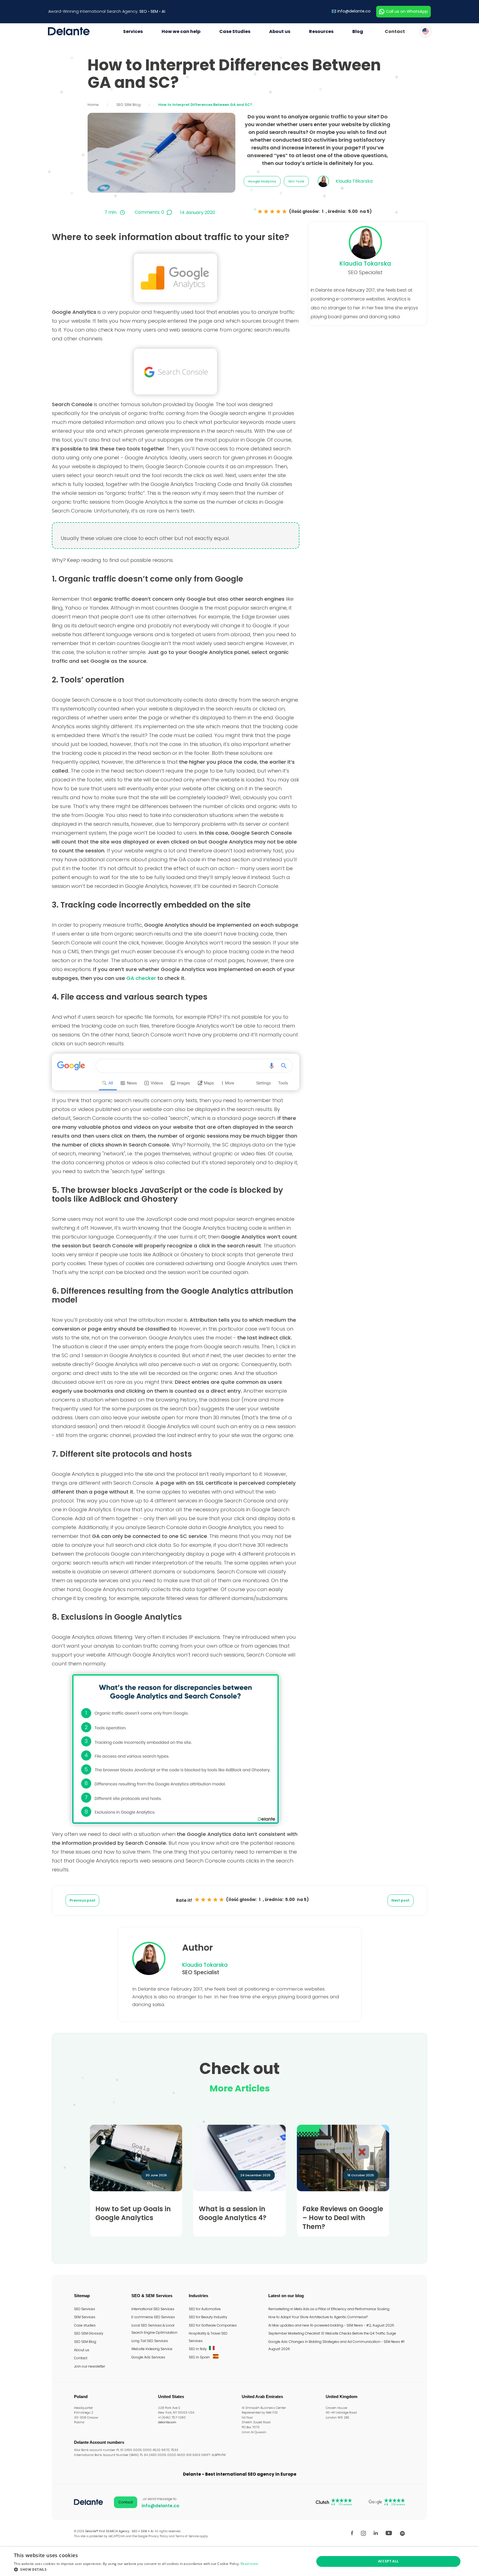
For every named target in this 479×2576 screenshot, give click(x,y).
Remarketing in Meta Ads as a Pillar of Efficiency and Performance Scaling (329, 2309)
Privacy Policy (158, 2536)
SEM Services (85, 2317)
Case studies (85, 2325)
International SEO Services (153, 2309)
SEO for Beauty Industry (208, 2317)
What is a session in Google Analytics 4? (233, 2213)
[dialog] (239, 2561)
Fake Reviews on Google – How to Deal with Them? (343, 2218)
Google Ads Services (148, 2357)
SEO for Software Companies (213, 2325)
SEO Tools (296, 181)
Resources (321, 31)
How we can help (181, 31)
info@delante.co (354, 11)
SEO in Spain (200, 2357)
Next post (400, 1900)
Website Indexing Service (152, 2349)
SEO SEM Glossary (89, 2333)
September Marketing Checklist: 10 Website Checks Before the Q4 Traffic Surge (332, 2333)
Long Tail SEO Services (150, 2341)
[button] (136, 2569)
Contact (395, 31)
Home (93, 105)
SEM (154, 11)
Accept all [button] (388, 2561)
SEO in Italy (198, 2349)
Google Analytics (262, 181)
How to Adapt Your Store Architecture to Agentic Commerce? (318, 2317)
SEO (143, 11)
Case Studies (235, 31)
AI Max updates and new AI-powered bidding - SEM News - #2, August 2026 (331, 2325)
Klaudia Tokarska (365, 263)
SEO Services (85, 2309)
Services (133, 31)
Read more (249, 2564)
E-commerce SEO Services (153, 2317)
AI (163, 11)
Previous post (82, 1900)
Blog (358, 31)
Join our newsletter (90, 2366)
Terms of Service (187, 2536)
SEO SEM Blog (128, 105)
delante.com (167, 2422)
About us (280, 31)
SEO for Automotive (205, 2309)
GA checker (141, 978)
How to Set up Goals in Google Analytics (133, 2213)
